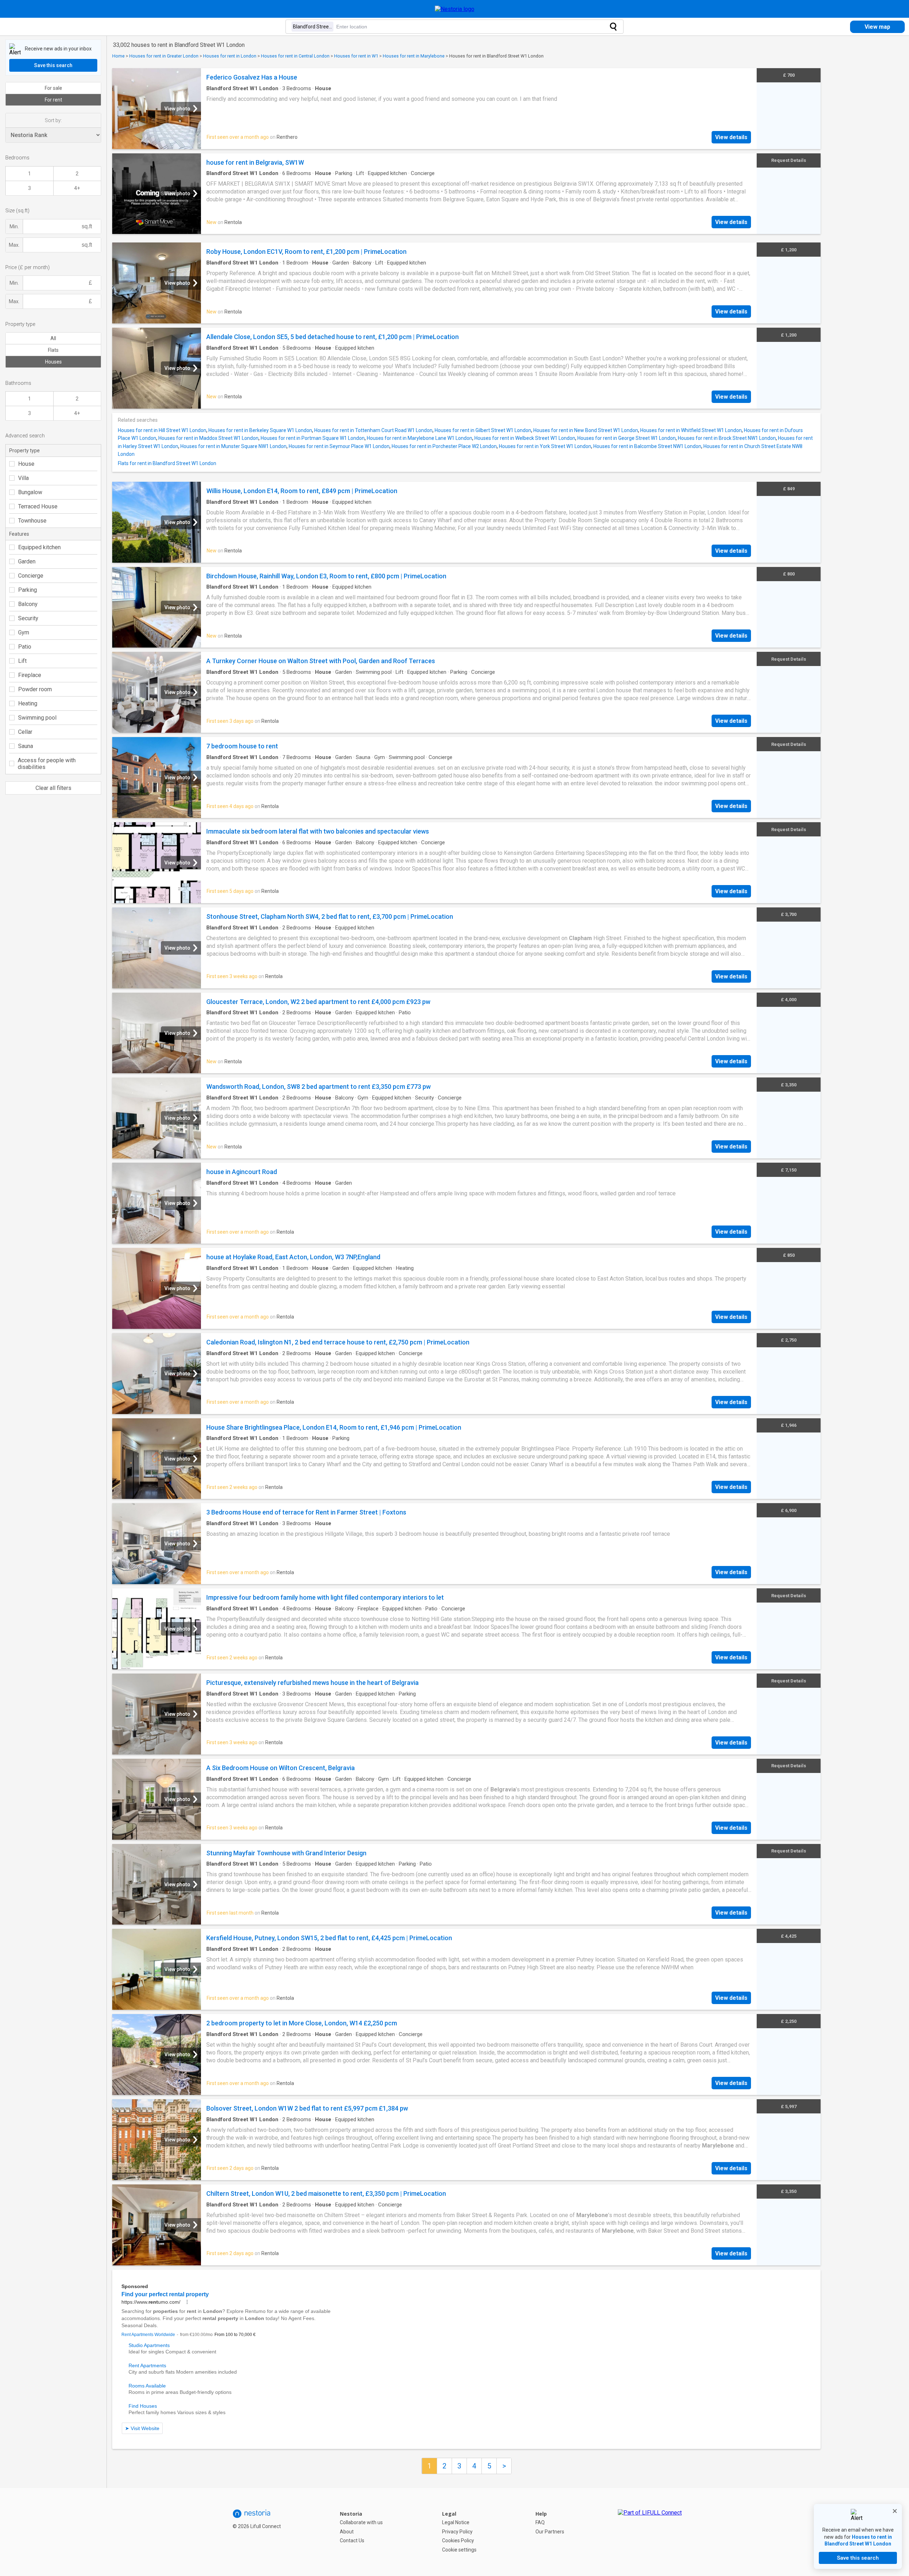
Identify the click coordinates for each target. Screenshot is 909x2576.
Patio (25, 647)
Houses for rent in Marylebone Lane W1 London (420, 438)
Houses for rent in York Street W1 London (545, 446)
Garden (27, 561)
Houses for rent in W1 (356, 56)
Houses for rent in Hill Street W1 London (162, 430)
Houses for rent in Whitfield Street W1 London (691, 430)
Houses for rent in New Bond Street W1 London (586, 430)
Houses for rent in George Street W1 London (627, 438)
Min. (14, 227)
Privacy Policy (457, 2532)
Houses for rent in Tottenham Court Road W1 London (373, 430)
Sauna (26, 746)
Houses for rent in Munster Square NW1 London (233, 446)
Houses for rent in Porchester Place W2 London (444, 446)
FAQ (540, 2522)
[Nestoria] (455, 9)
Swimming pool (37, 718)
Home (118, 56)
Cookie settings (459, 2550)
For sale (53, 88)
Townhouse (32, 521)
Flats (53, 350)
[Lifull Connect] (650, 2532)
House (26, 464)
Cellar (25, 732)
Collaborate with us (361, 2522)
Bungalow (30, 492)
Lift (22, 661)
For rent (53, 100)
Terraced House (38, 506)
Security (28, 618)
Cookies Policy (458, 2540)
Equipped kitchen (39, 547)
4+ (77, 188)
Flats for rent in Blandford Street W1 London (167, 463)
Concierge (31, 576)
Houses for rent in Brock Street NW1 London (727, 438)
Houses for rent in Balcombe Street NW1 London (647, 446)
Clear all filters (53, 788)
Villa (23, 478)
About (347, 2532)
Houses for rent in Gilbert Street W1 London (483, 430)
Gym (24, 632)
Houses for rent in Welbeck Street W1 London (525, 438)
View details (731, 137)
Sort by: (53, 120)
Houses (53, 362)
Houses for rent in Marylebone (414, 56)
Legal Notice (456, 2522)
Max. (14, 245)
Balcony (28, 604)
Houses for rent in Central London (295, 56)
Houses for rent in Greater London (164, 56)
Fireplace (30, 675)
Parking (28, 590)
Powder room (35, 689)
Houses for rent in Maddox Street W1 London (208, 438)
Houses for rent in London (230, 56)
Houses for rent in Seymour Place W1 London (339, 446)
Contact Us (352, 2540)
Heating (28, 703)
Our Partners (550, 2532)
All (53, 338)
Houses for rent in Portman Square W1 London (313, 438)
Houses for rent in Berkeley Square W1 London (260, 430)
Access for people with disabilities (47, 764)
